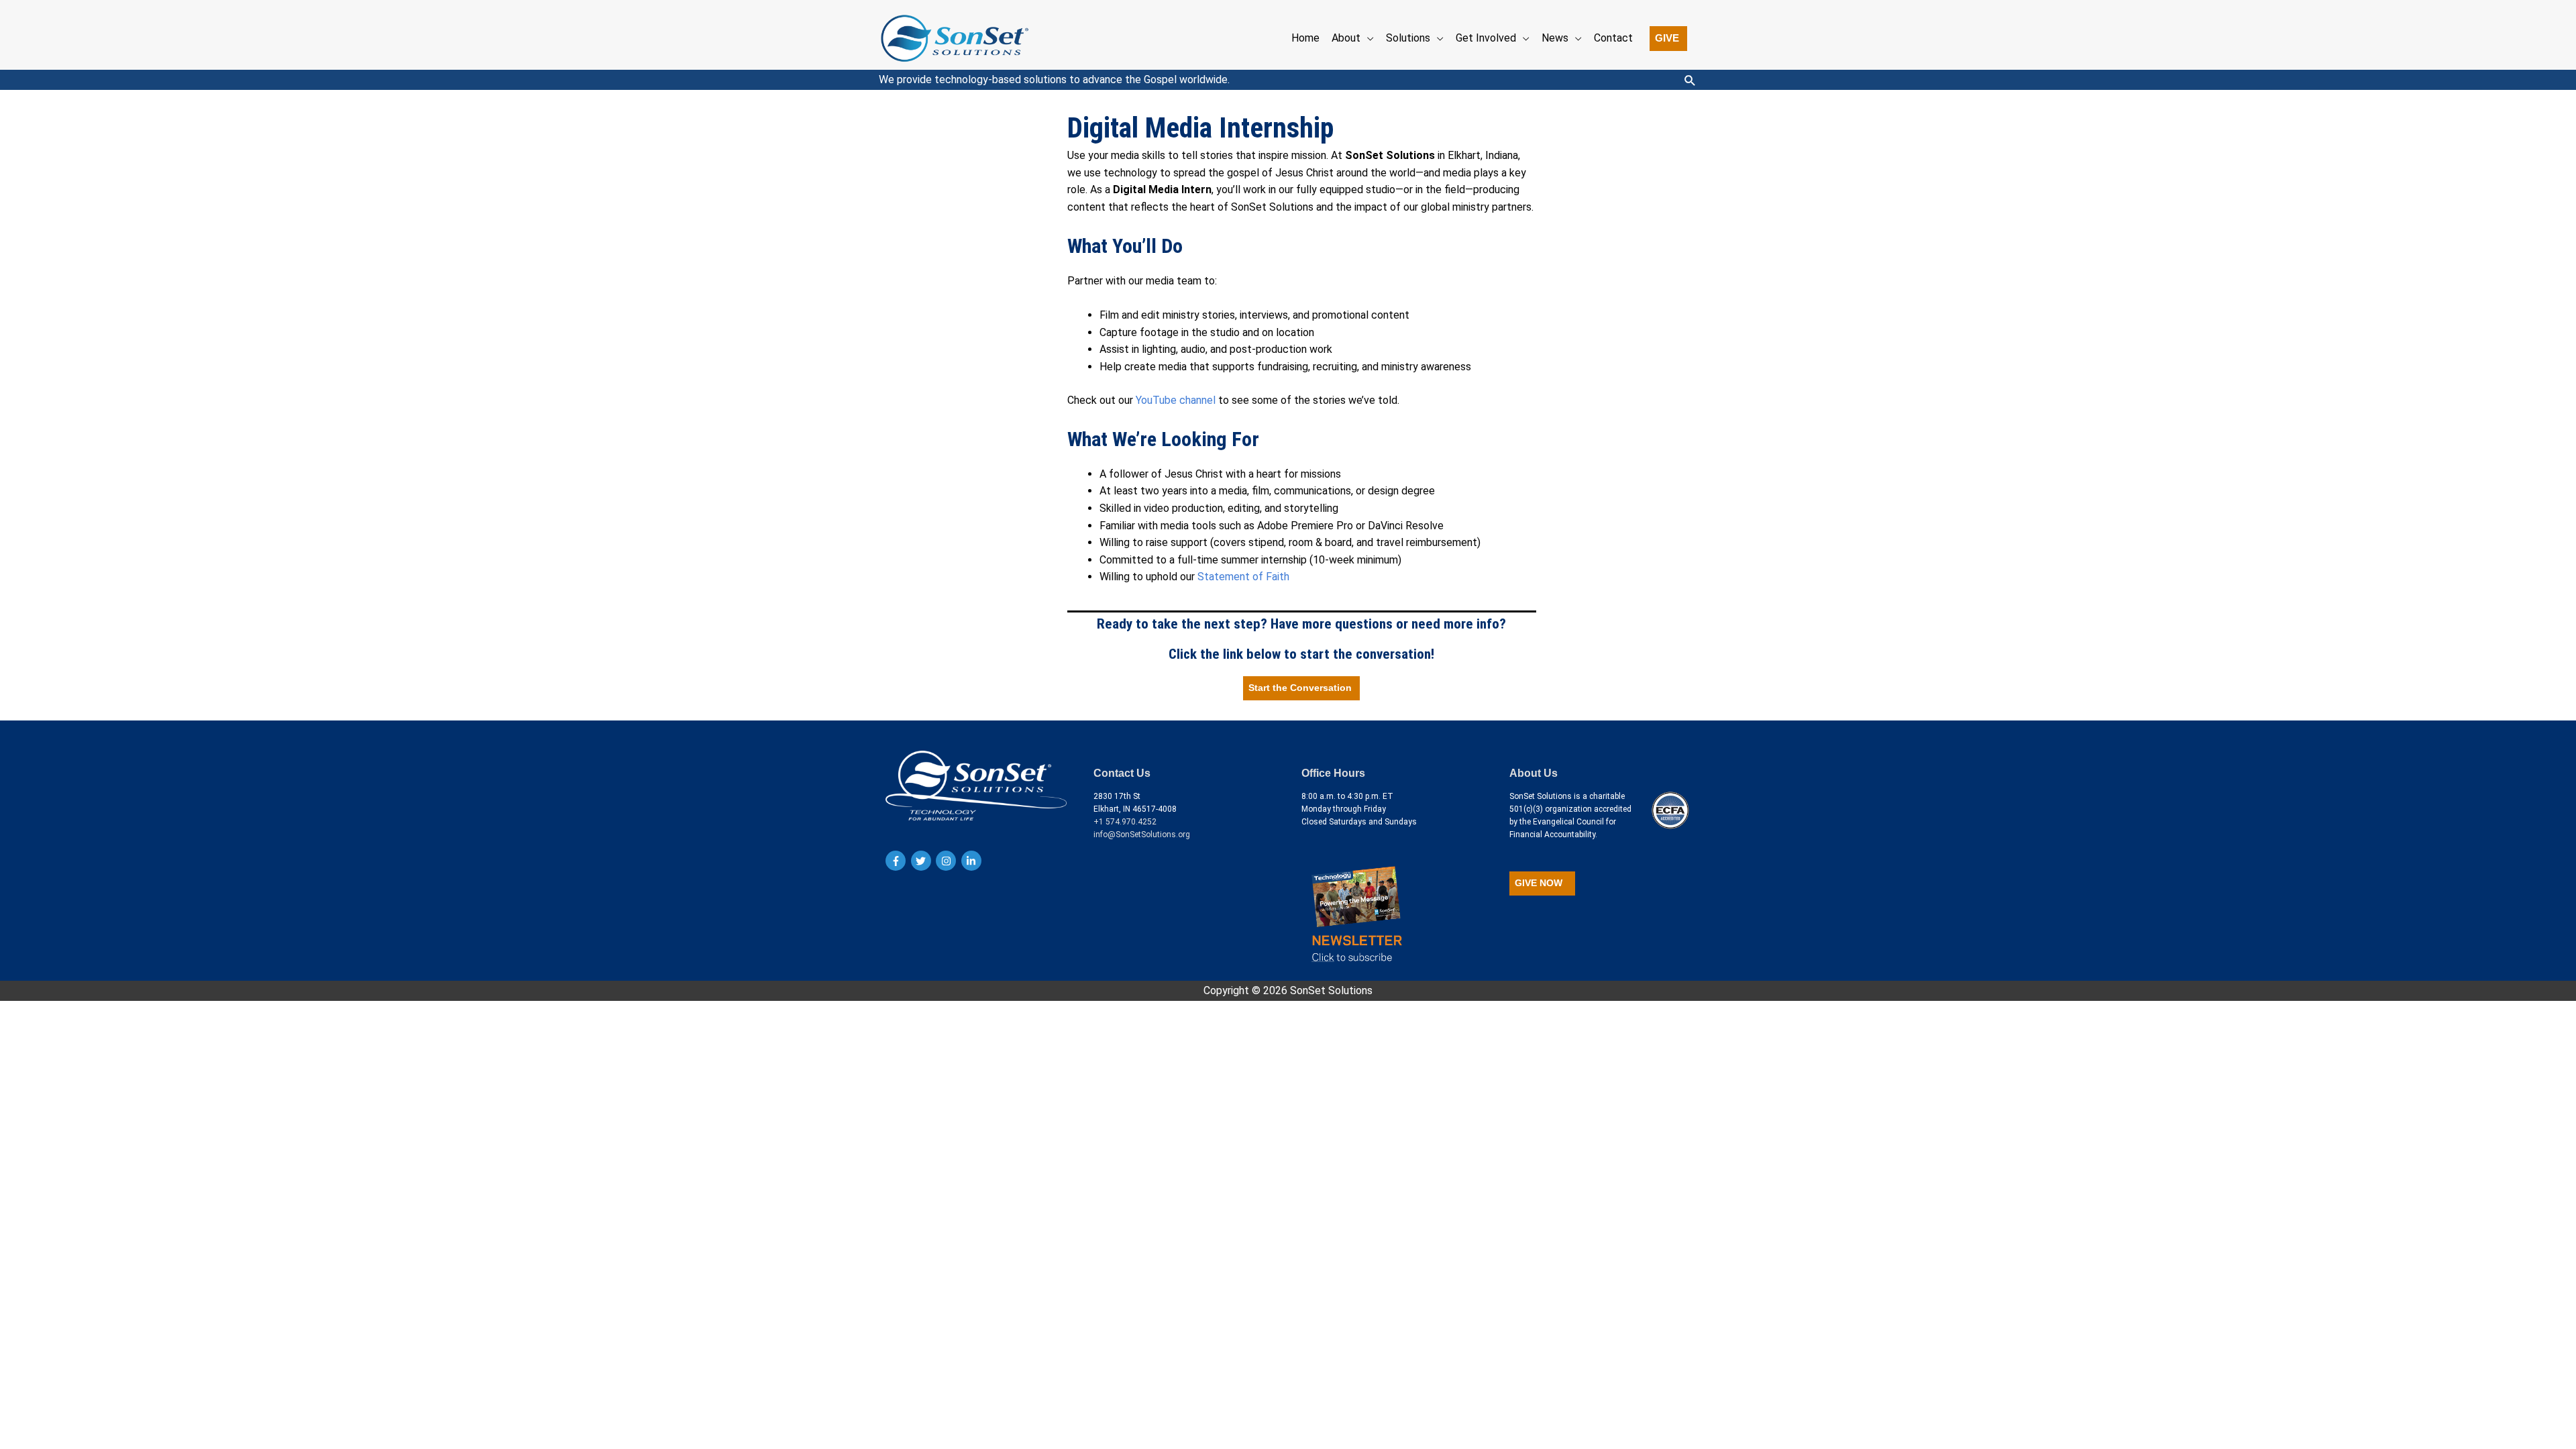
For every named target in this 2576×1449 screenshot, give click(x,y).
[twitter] (923, 861)
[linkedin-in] (973, 861)
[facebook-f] (897, 861)
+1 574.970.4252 (1125, 822)
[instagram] (948, 861)
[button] (1668, 39)
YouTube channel (1176, 400)
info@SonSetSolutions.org (1142, 835)
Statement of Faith (1243, 577)
